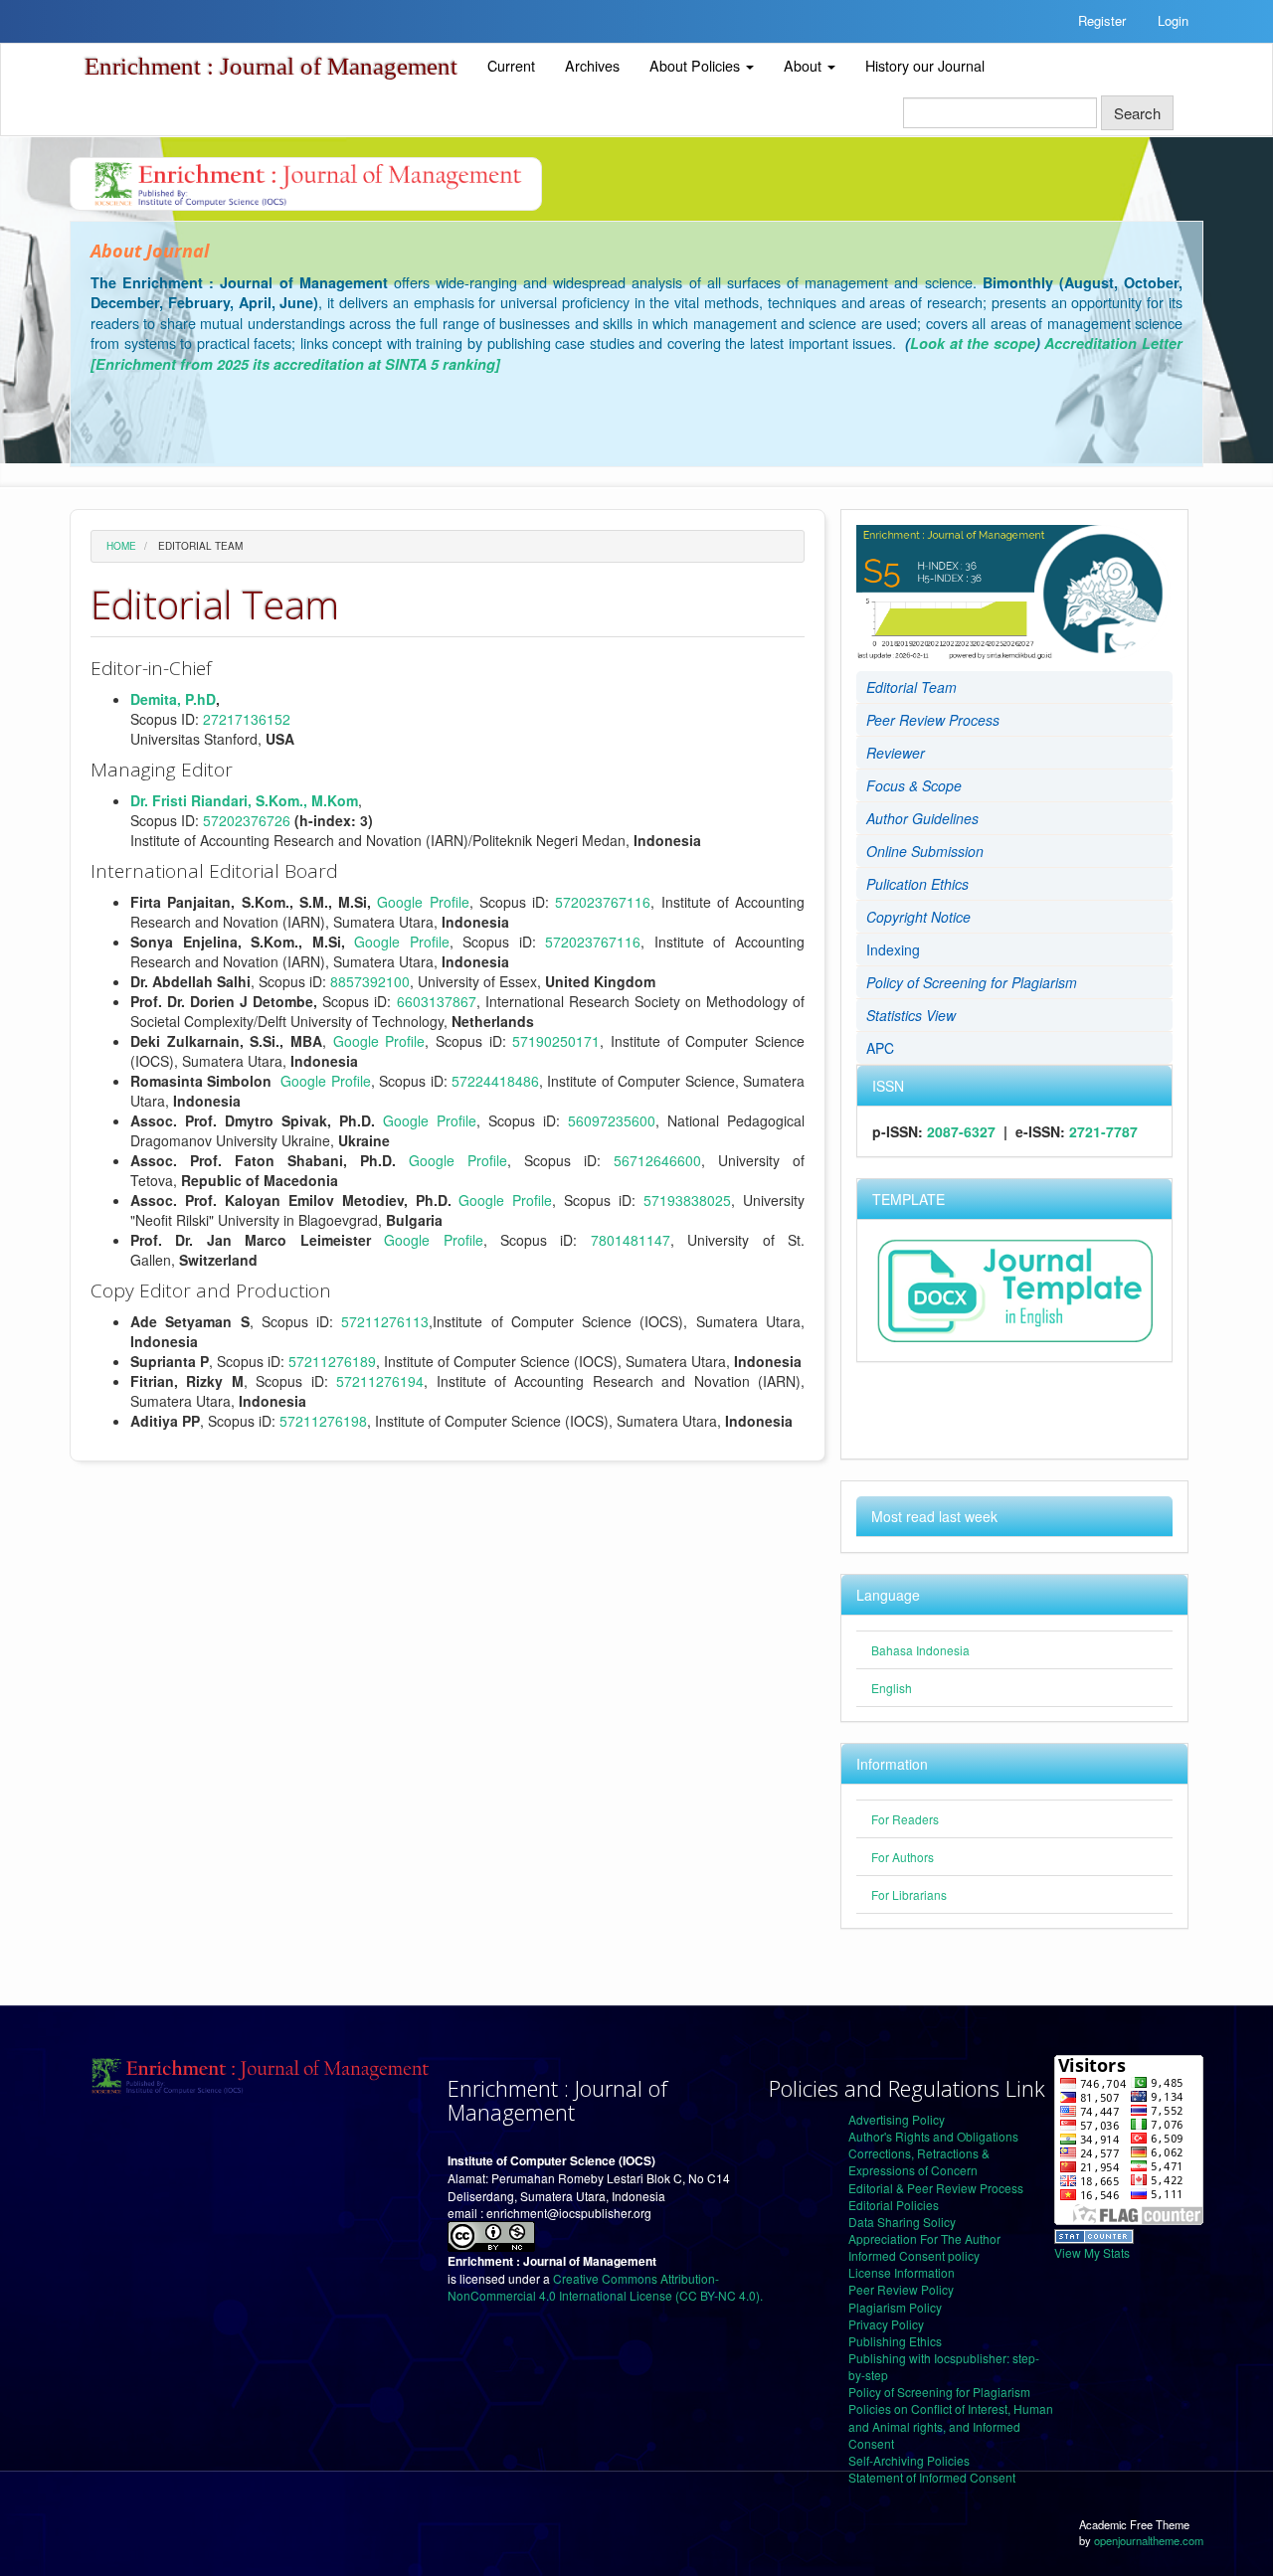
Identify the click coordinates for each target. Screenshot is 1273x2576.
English (892, 1688)
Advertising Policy (897, 2119)
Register (1102, 20)
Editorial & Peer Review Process (936, 2188)
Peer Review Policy (901, 2289)
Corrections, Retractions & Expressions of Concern (919, 2161)
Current (511, 66)
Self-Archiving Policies (909, 2460)
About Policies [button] (697, 66)
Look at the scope (973, 343)
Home (121, 546)
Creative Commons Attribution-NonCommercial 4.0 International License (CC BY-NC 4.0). (605, 2287)
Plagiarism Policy (895, 2307)
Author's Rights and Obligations (933, 2136)
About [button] (805, 66)
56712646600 (657, 1160)
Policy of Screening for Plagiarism (939, 2392)
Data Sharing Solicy (902, 2222)
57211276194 (380, 1381)
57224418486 (495, 1081)
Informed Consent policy (914, 2255)
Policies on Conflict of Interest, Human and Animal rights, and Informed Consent (951, 2425)
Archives (592, 66)
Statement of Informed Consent (932, 2477)
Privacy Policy (886, 2324)
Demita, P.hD (173, 699)
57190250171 (556, 1041)
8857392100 (370, 981)
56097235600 (612, 1120)
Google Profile (423, 902)
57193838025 (687, 1200)
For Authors (903, 1857)
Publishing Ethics (895, 2341)
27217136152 (247, 719)
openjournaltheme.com (1149, 2540)
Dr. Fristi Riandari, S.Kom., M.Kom (244, 800)
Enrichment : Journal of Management (271, 66)
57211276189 (332, 1361)
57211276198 (323, 1421)
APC (880, 1048)
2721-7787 (1103, 1131)
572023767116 (603, 902)
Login (1173, 20)
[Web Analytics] (1094, 2233)
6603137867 (437, 1001)
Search (1137, 113)
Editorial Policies (894, 2205)
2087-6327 (961, 1131)
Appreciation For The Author (924, 2238)
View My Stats (1092, 2252)
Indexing (893, 949)
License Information (902, 2272)
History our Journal (925, 66)
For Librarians (909, 1894)
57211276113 (385, 1321)
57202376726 (247, 820)
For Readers (905, 1819)
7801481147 (631, 1240)
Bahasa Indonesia (920, 1650)
